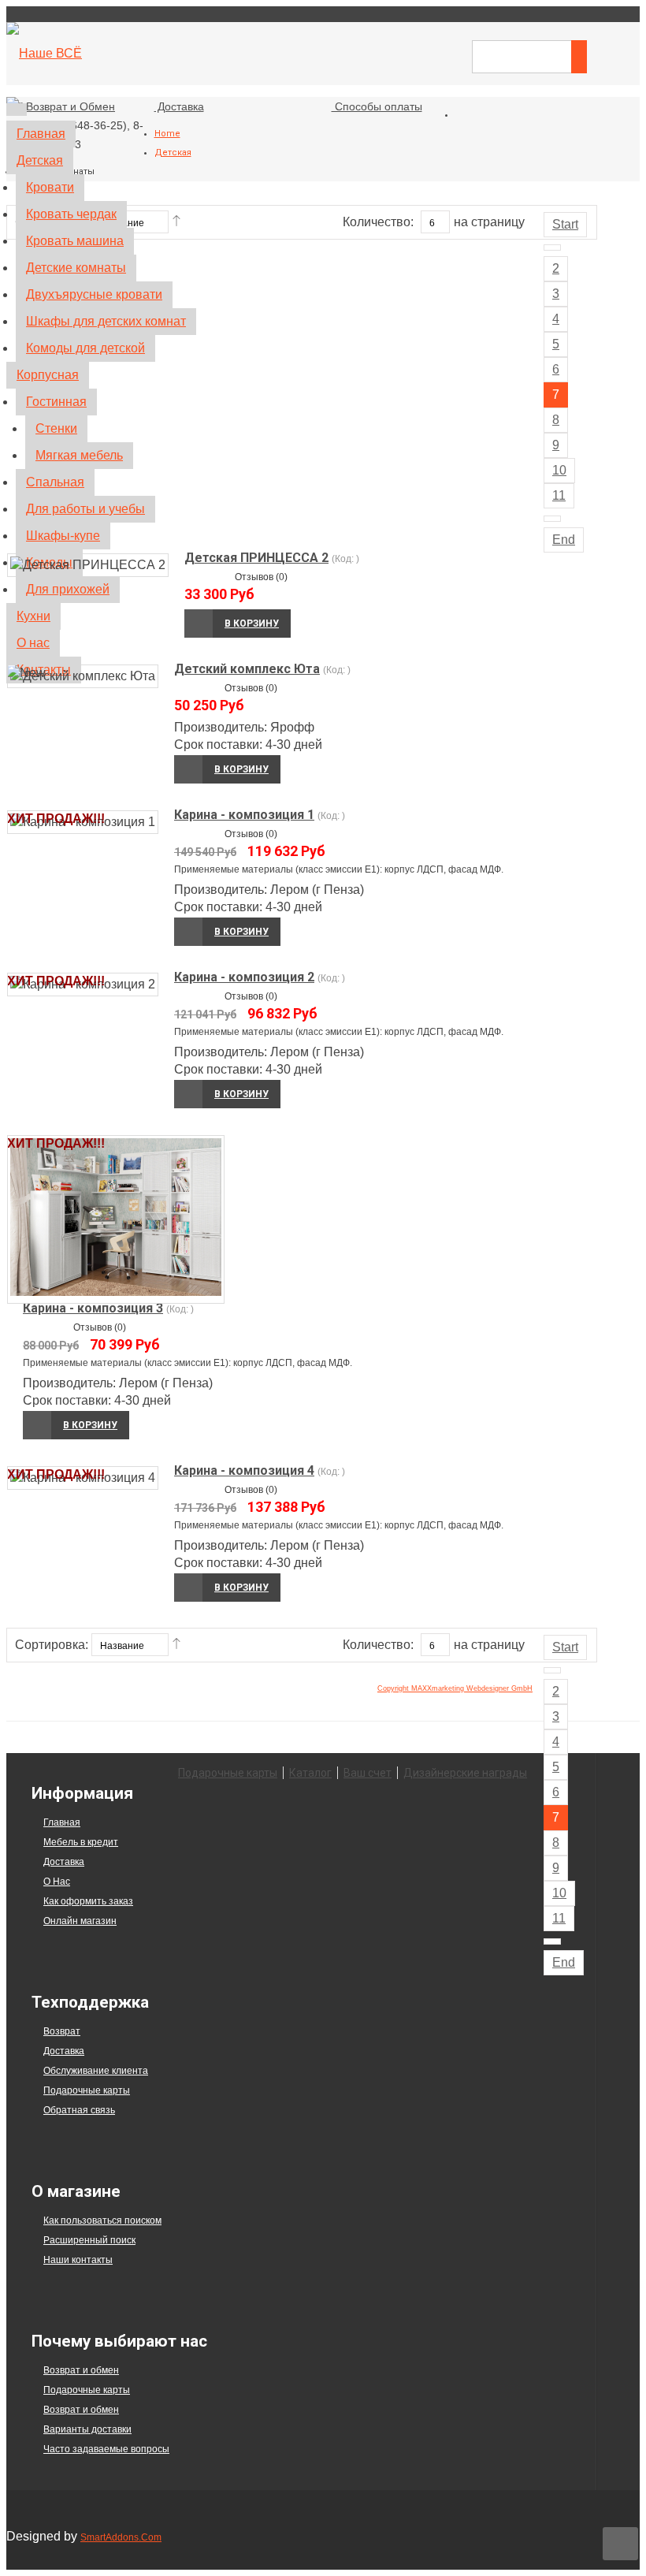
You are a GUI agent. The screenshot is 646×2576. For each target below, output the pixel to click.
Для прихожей (68, 589)
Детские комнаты (76, 268)
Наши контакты (78, 2260)
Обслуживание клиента (96, 2071)
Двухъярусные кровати (94, 294)
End (564, 1962)
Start (565, 1647)
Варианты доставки (87, 2429)
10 (559, 1893)
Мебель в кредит (81, 1842)
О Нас (57, 1882)
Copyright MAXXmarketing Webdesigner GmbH (455, 1688)
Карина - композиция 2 (244, 977)
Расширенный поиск (89, 2240)
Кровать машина (75, 241)
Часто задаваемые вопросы (106, 2449)
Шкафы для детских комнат (106, 321)
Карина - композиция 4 (244, 1470)
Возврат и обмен (81, 2370)
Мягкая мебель (79, 455)
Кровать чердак (71, 214)
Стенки (56, 428)
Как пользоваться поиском (102, 2220)
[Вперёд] (552, 1941)
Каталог (310, 1773)
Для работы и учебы (85, 509)
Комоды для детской (85, 348)
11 (559, 1918)
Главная (41, 134)
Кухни (33, 616)
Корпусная (48, 375)
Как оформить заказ (88, 1901)
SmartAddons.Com (121, 2537)
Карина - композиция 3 (93, 1308)
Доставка (64, 1862)
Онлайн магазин (80, 1921)
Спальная (55, 482)
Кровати (50, 187)
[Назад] (552, 1670)
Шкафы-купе (63, 536)
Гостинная (56, 402)
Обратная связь (79, 2110)
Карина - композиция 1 (244, 815)
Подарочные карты (228, 1773)
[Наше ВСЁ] (44, 53)
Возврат (62, 2031)
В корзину (241, 769)
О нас (33, 643)
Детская (40, 160)
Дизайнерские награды (465, 1773)
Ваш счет (368, 1773)
